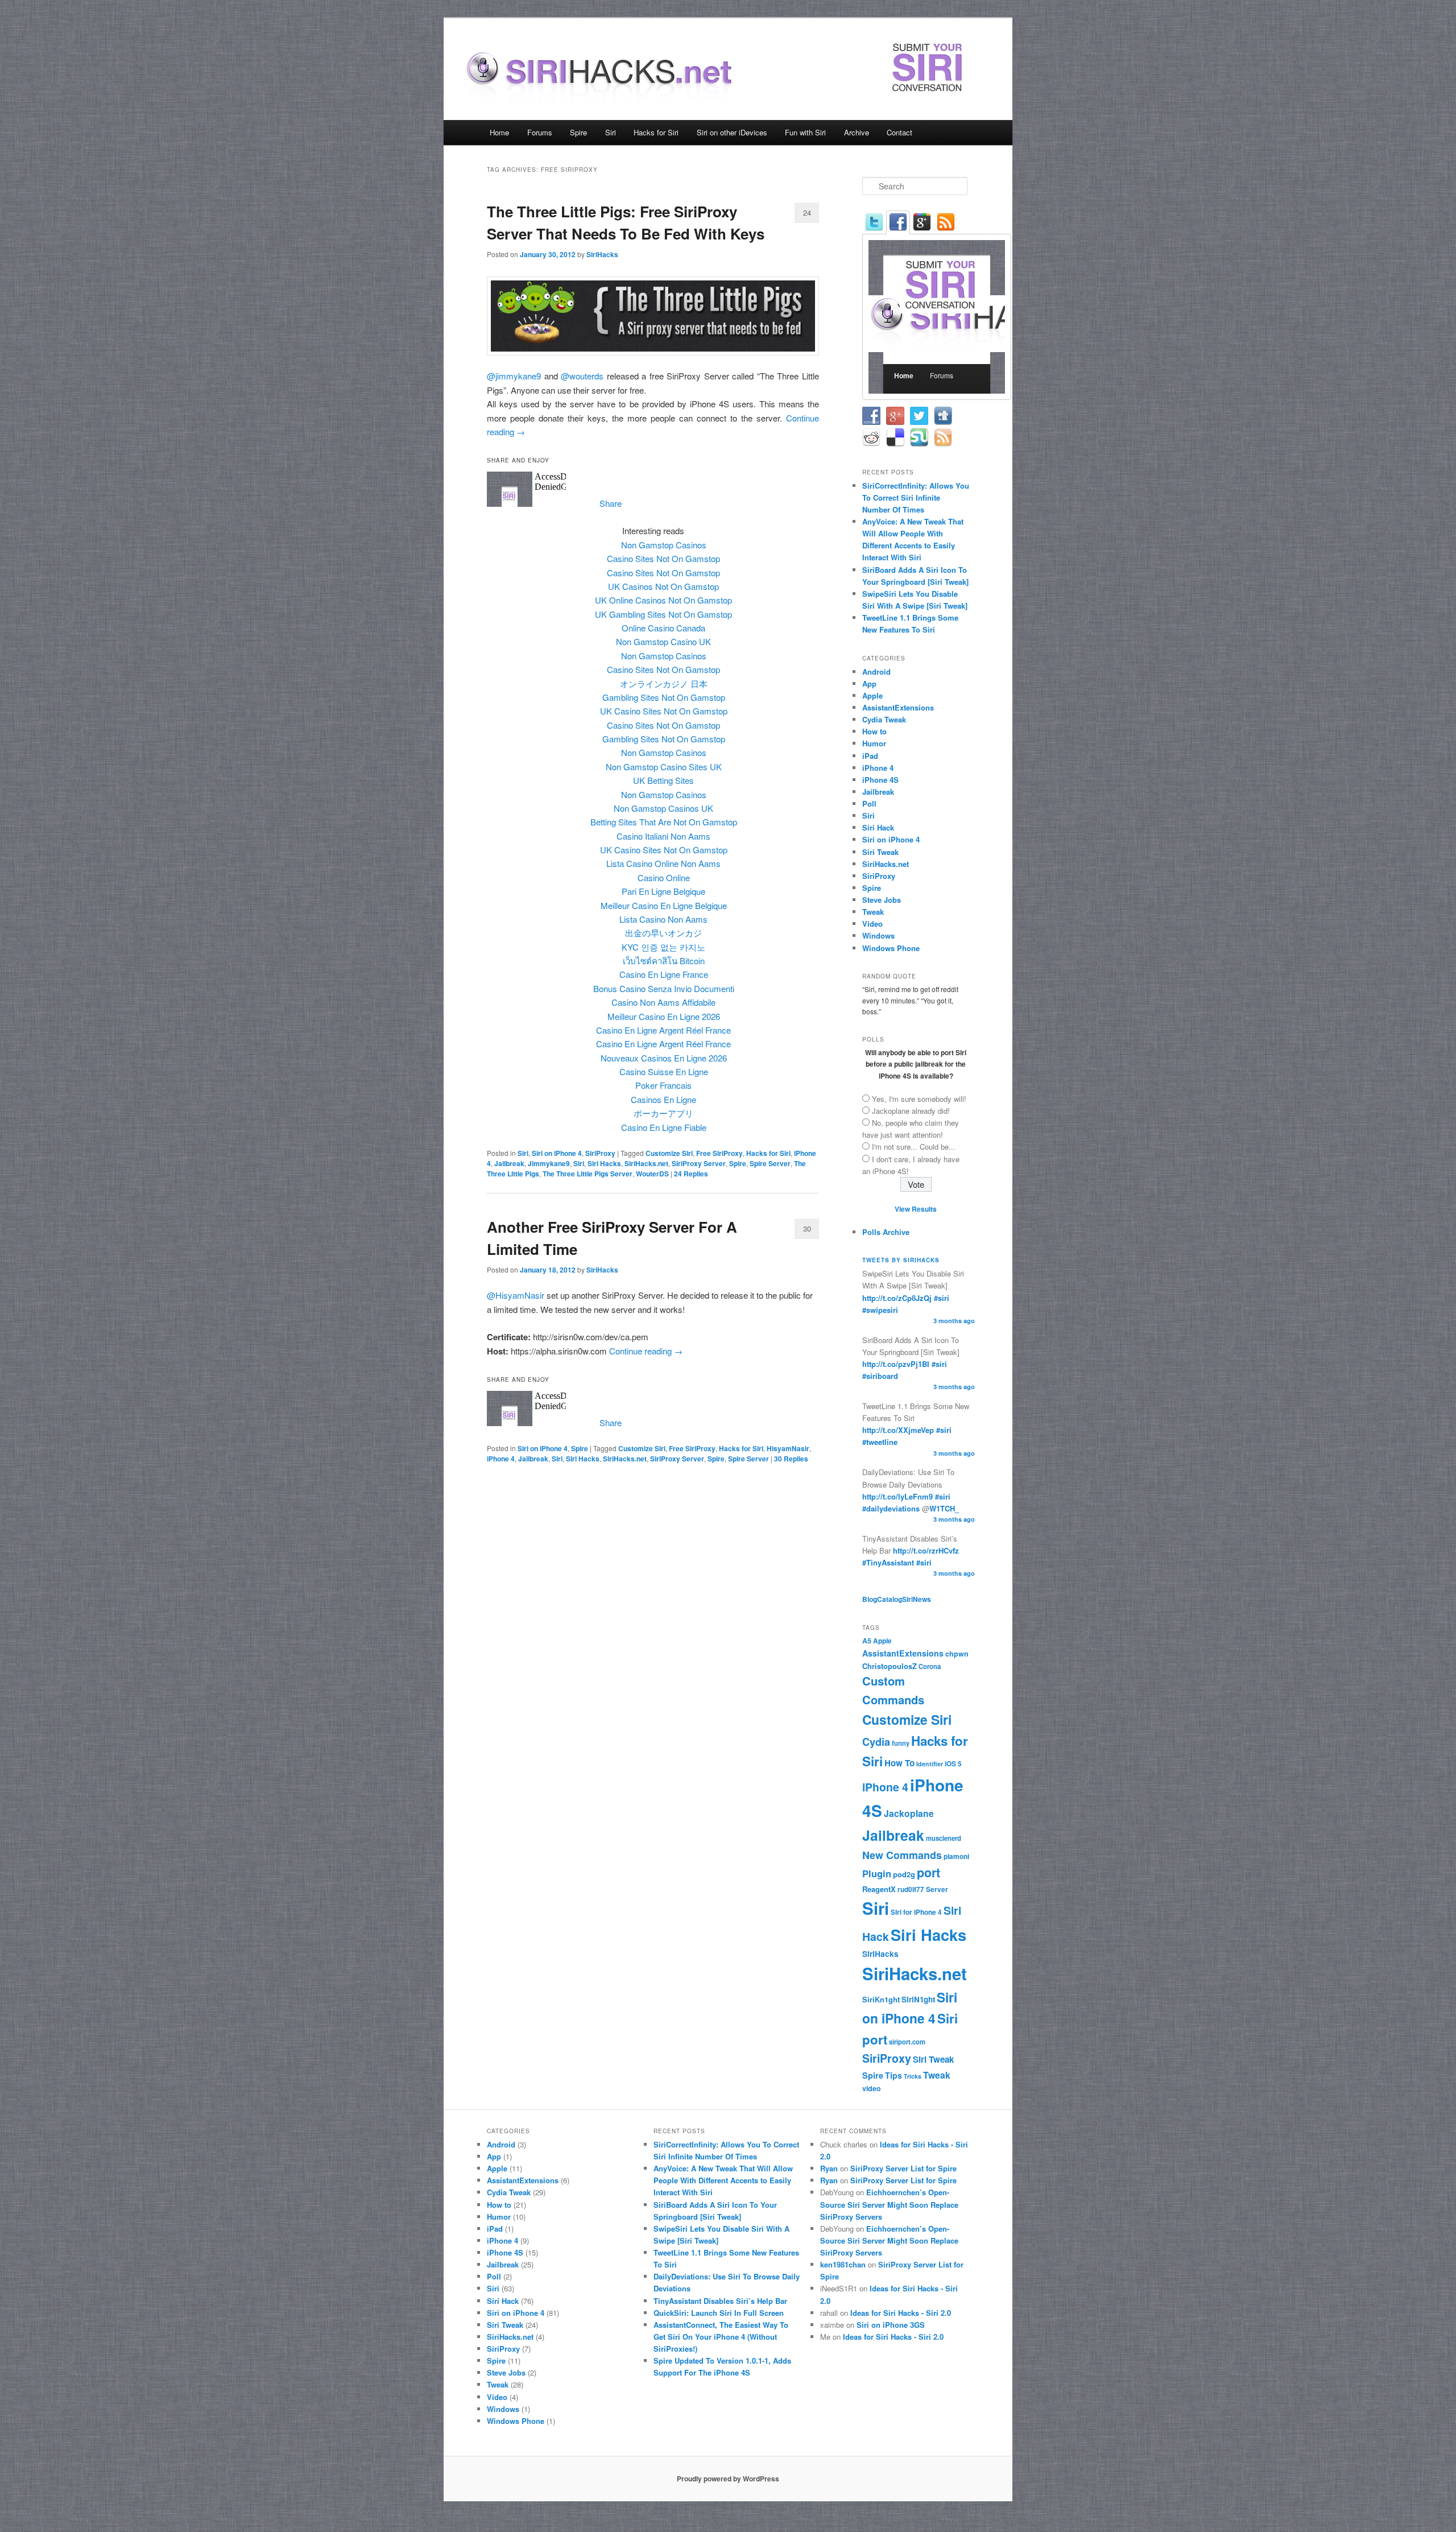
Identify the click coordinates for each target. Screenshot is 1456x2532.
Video (872, 924)
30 (807, 1228)
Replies (691, 1174)
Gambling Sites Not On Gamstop (664, 697)
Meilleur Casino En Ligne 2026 (664, 1016)
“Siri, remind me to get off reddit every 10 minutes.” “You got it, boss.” (910, 1000)
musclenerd (944, 1838)
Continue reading (646, 1351)
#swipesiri (880, 1310)
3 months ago (954, 1321)
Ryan (829, 2168)
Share (611, 503)
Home (499, 132)
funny (901, 1743)
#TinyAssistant (888, 1562)
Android (876, 672)
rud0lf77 (911, 1889)
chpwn (957, 1654)
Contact (899, 132)
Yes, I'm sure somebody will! (919, 1099)
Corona (930, 1666)
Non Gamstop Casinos (664, 545)
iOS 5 (953, 1764)
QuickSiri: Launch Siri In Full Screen (719, 2313)
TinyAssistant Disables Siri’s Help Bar (720, 2301)
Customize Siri (669, 1153)
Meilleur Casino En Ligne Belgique (664, 905)
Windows (878, 935)
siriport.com (907, 2042)
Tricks (913, 2076)
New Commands (902, 1855)
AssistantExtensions (898, 707)
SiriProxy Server (699, 1163)
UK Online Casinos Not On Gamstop (663, 600)
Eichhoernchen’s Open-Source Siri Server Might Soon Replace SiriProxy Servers (889, 2204)
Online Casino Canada (663, 628)
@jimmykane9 (514, 376)
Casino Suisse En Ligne (664, 1071)
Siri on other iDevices (732, 132)
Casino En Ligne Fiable (664, 1127)
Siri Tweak (880, 852)
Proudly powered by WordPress (728, 2479)
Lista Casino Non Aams (663, 919)
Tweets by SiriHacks (901, 1260)
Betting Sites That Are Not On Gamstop (664, 822)
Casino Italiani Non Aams (663, 836)
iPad (870, 756)
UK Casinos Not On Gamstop (663, 586)
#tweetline (880, 1442)
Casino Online (664, 877)
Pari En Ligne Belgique (663, 891)
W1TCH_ (944, 1508)
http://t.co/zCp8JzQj (897, 1298)
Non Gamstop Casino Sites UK (664, 767)
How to (874, 731)
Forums (540, 132)
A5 (867, 1641)
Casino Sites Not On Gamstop (663, 558)
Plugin (877, 1873)
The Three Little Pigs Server (588, 1174)
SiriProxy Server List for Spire (903, 2168)
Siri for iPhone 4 (916, 1912)
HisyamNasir (788, 1448)
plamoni (956, 1856)
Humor (874, 743)
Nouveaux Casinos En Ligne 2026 (664, 1058)
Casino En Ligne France (664, 974)
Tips (894, 2075)
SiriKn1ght (881, 1999)
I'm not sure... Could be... (914, 1147)
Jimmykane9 (549, 1163)
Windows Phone (891, 948)
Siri (611, 132)
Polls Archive (886, 1232)
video (872, 2088)
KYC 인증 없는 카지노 (663, 947)
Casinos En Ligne (663, 1099)
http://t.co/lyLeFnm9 (897, 1496)
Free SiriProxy (719, 1153)
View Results (916, 1209)
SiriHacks (602, 254)
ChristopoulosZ (890, 1666)
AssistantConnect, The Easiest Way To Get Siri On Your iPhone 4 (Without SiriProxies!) (721, 2337)
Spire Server (770, 1163)
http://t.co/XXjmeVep (898, 1430)
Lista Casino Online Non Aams (663, 863)
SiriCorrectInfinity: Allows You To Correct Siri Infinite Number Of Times (916, 497)
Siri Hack (878, 827)
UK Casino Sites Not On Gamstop (664, 711)
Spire (578, 132)
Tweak (873, 912)
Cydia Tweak (884, 719)
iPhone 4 (501, 1459)
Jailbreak (509, 1163)
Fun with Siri (805, 132)
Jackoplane (909, 1813)
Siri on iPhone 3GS (891, 2325)
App (869, 683)
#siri (942, 1298)
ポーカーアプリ (663, 1113)
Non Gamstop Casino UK (663, 641)
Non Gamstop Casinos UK (663, 808)
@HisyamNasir (516, 1295)
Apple (872, 695)
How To (899, 1763)
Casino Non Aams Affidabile (663, 1002)
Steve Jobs (882, 900)
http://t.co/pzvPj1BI (896, 1364)
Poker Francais (663, 1085)
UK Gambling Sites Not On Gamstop (663, 614)
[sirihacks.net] (606, 95)
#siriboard (880, 1376)
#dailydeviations (891, 1508)
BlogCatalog (882, 1599)
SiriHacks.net (646, 1163)
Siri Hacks (604, 1163)
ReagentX (879, 1889)
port (928, 1872)
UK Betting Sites (663, 780)
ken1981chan (843, 2264)
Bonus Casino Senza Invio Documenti (664, 988)
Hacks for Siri (656, 132)
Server (937, 1889)
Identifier (930, 1764)
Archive (857, 132)
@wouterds (582, 376)
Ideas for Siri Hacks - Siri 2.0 (901, 2313)
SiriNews (917, 1599)
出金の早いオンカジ (663, 933)
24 (807, 212)
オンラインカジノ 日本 (664, 683)
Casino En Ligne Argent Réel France (663, 1030)
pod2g (904, 1874)
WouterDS (652, 1174)
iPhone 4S (880, 780)
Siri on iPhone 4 (557, 1153)
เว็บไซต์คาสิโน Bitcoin (664, 961)
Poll (869, 804)
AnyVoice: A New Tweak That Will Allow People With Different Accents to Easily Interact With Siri (723, 2180)
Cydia (876, 1742)
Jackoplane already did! (911, 1111)
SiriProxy (600, 1153)
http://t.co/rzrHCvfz (926, 1550)
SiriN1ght (918, 1999)
